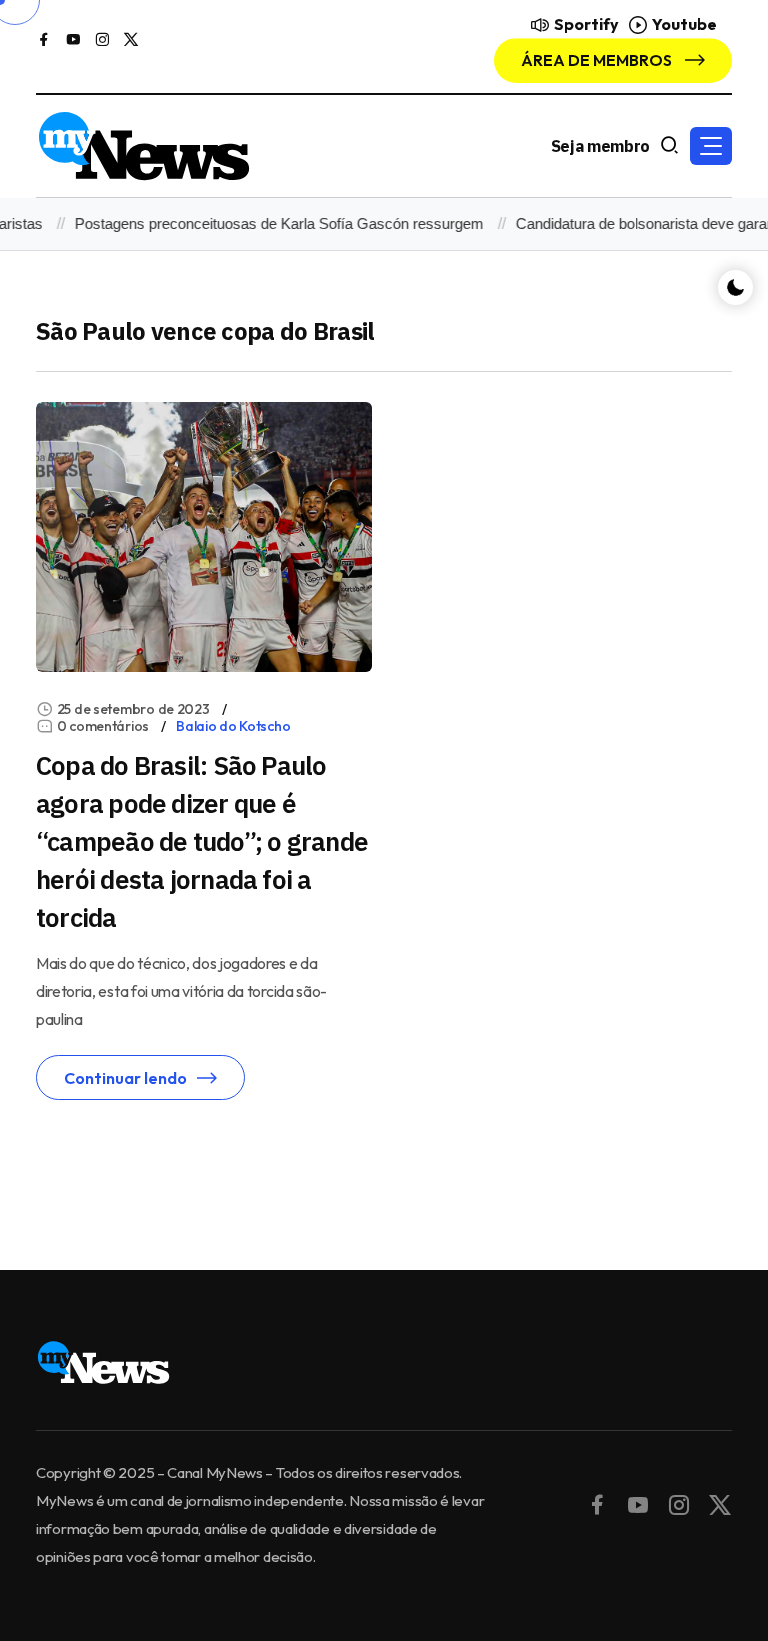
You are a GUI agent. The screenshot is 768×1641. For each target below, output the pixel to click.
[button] (711, 146)
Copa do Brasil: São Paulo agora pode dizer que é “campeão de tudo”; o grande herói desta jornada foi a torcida (202, 841)
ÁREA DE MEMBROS (598, 60)
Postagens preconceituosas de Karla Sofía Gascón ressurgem (264, 223)
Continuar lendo (125, 1078)
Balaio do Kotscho (233, 726)
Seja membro (600, 146)
